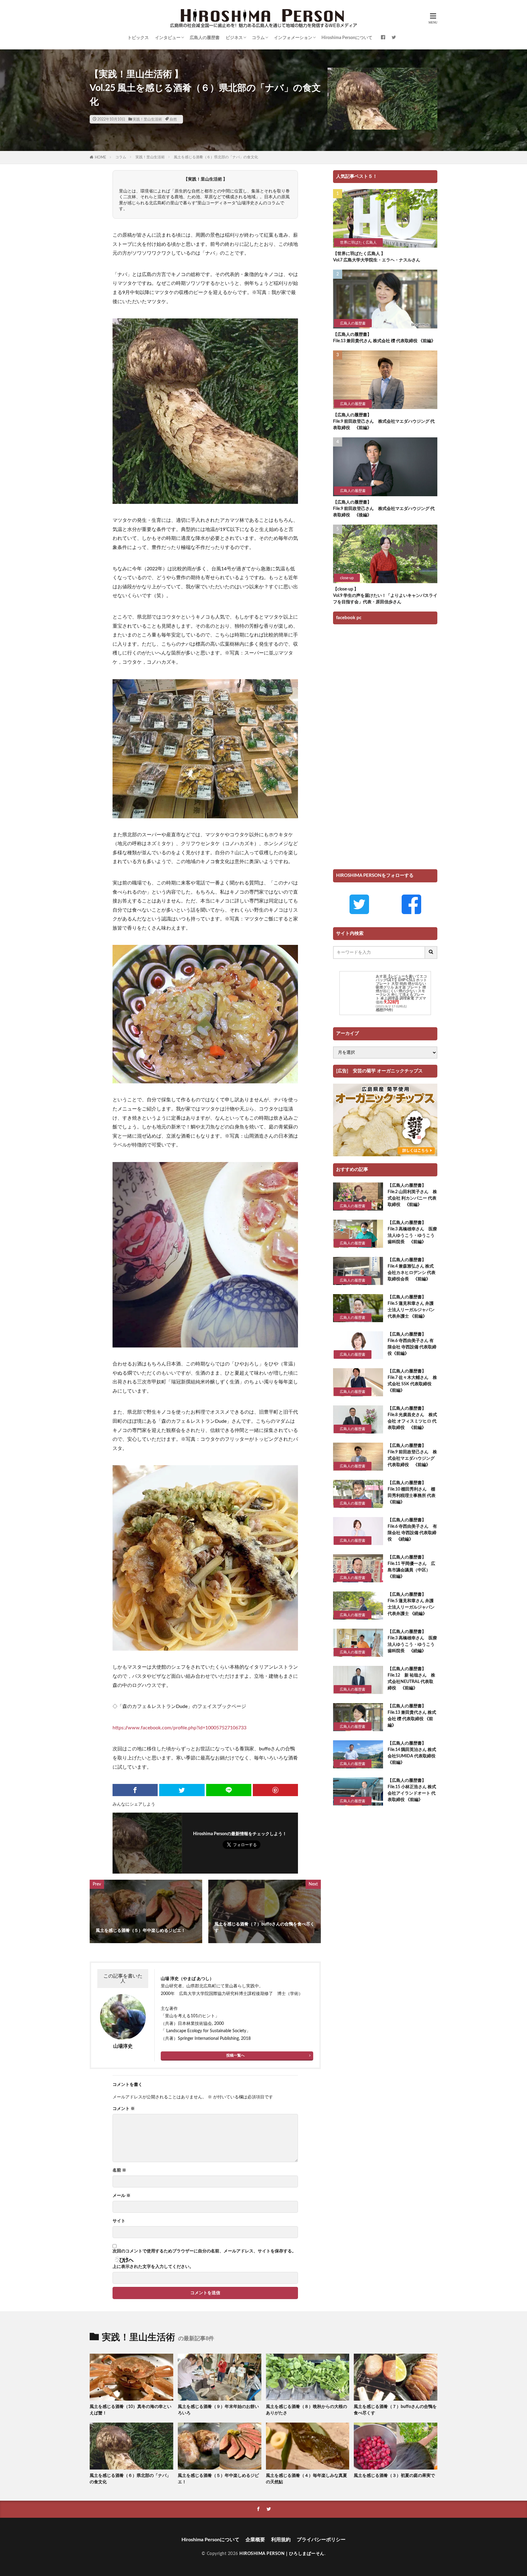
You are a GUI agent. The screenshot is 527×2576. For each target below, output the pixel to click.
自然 (173, 119)
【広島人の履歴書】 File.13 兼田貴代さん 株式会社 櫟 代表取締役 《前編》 (384, 338)
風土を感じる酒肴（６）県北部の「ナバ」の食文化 (216, 157)
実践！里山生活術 (147, 119)
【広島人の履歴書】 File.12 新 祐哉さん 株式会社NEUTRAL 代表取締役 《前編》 (411, 1679)
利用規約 (281, 2540)
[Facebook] (135, 1790)
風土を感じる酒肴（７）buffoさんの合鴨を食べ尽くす (395, 2410)
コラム (258, 38)
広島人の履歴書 (205, 38)
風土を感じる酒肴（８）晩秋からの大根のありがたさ (307, 2410)
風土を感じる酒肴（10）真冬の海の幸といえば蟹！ (131, 2410)
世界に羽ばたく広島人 (358, 242)
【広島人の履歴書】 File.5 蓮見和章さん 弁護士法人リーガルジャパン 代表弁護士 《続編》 (411, 1604)
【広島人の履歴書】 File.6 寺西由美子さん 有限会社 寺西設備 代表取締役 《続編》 (412, 1530)
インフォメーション (293, 38)
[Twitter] (182, 1790)
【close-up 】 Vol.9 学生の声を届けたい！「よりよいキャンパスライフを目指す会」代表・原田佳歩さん (385, 596)
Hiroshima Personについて (347, 38)
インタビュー (168, 38)
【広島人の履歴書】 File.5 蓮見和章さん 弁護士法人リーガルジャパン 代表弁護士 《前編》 (411, 1307)
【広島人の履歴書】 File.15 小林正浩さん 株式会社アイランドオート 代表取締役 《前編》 (412, 1790)
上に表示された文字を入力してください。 (153, 2267)
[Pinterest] (275, 1790)
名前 (119, 2170)
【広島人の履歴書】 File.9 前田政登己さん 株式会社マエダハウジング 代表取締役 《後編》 (384, 509)
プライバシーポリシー (321, 2540)
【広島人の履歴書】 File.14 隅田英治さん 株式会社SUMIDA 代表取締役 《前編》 (412, 1753)
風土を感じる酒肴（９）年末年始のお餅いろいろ (218, 2410)
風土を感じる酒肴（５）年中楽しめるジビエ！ (218, 2479)
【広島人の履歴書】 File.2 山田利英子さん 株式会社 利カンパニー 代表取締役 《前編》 (412, 1195)
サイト (119, 2221)
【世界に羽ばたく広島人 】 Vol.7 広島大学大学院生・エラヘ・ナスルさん (377, 257)
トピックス (138, 38)
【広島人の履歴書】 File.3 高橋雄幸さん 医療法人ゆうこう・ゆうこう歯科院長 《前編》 (412, 1232)
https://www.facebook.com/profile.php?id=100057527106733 (179, 1728)
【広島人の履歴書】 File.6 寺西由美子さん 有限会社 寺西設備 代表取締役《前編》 (412, 1344)
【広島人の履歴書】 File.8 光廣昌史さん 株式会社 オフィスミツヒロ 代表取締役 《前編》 (412, 1418)
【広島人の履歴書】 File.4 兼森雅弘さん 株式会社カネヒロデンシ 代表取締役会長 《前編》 (412, 1270)
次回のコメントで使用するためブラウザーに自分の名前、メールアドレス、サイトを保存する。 (204, 2251)
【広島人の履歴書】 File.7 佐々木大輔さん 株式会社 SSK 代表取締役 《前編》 (412, 1381)
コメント (124, 2109)
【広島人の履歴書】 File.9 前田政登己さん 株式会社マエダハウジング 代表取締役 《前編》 (384, 422)
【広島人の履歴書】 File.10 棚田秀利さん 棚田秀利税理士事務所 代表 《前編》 (413, 1493)
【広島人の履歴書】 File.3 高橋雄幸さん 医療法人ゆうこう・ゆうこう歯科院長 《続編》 (412, 1641)
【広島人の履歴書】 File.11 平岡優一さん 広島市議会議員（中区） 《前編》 (411, 1567)
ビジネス (234, 38)
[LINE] (229, 1790)
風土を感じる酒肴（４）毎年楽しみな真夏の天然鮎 (307, 2479)
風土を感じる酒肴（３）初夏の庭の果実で (394, 2476)
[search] (431, 953)
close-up (347, 578)
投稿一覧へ (235, 2055)
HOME (100, 157)
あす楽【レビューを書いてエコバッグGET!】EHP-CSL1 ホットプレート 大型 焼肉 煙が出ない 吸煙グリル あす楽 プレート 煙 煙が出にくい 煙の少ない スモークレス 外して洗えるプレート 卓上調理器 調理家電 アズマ (401, 987)
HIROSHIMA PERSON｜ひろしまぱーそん (282, 2554)
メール (122, 2196)
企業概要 (255, 2540)
